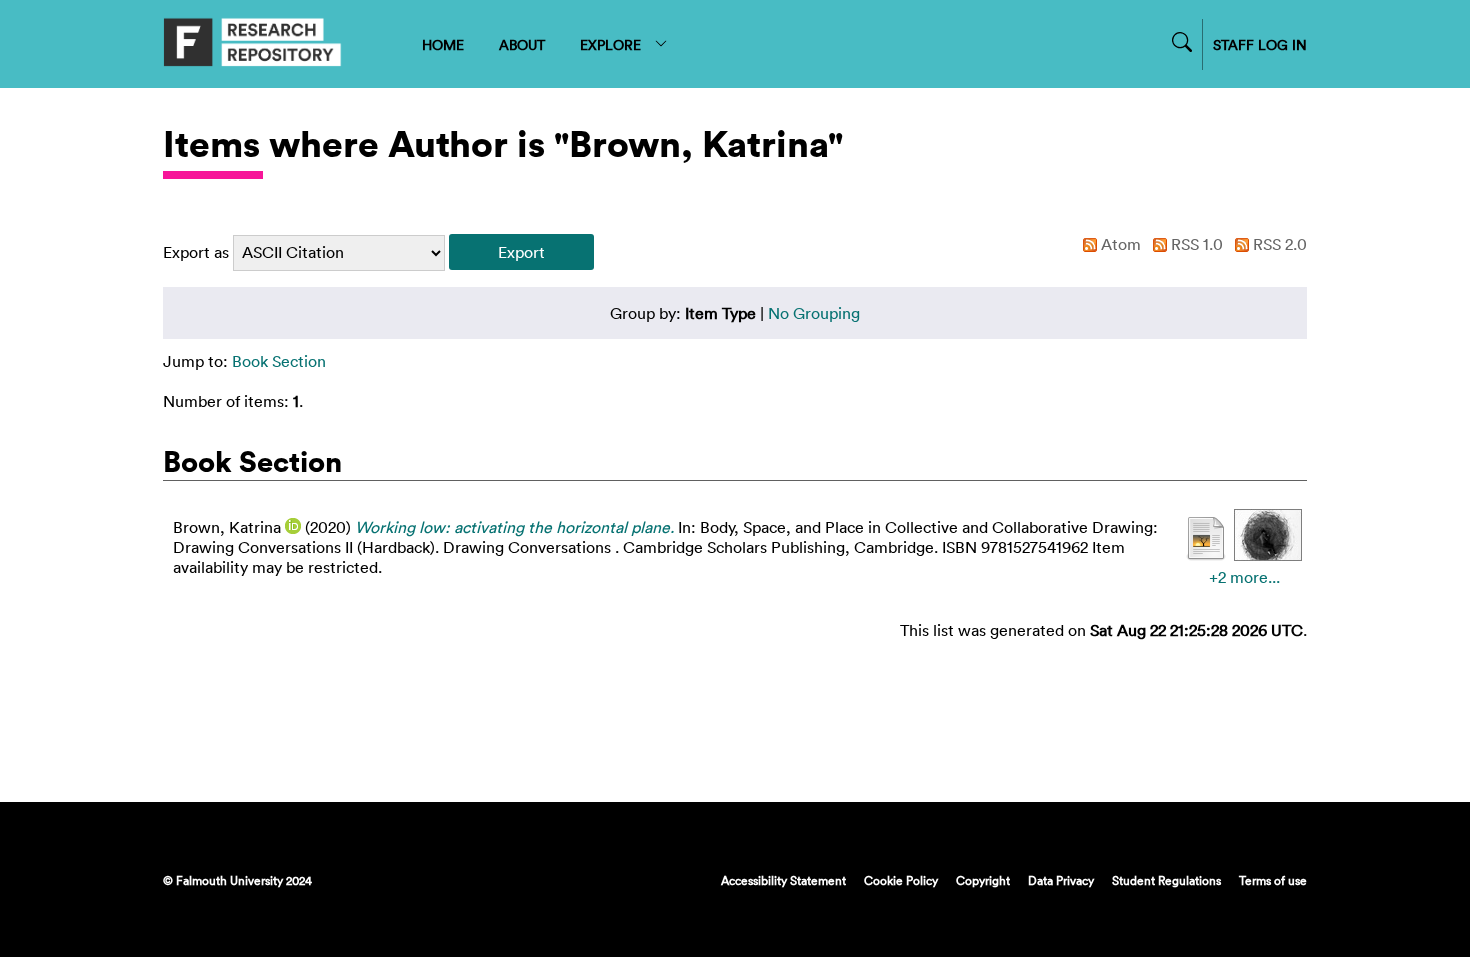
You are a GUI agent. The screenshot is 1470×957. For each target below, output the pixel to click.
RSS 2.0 (1278, 244)
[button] (521, 252)
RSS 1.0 (1195, 244)
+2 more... (1244, 577)
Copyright (983, 880)
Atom (1119, 244)
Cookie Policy (901, 880)
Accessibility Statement (783, 880)
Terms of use (1273, 880)
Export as (196, 252)
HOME (443, 44)
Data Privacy (1061, 880)
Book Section (279, 361)
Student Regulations (1166, 880)
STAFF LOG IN (1260, 44)
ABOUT (522, 44)
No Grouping (814, 313)
